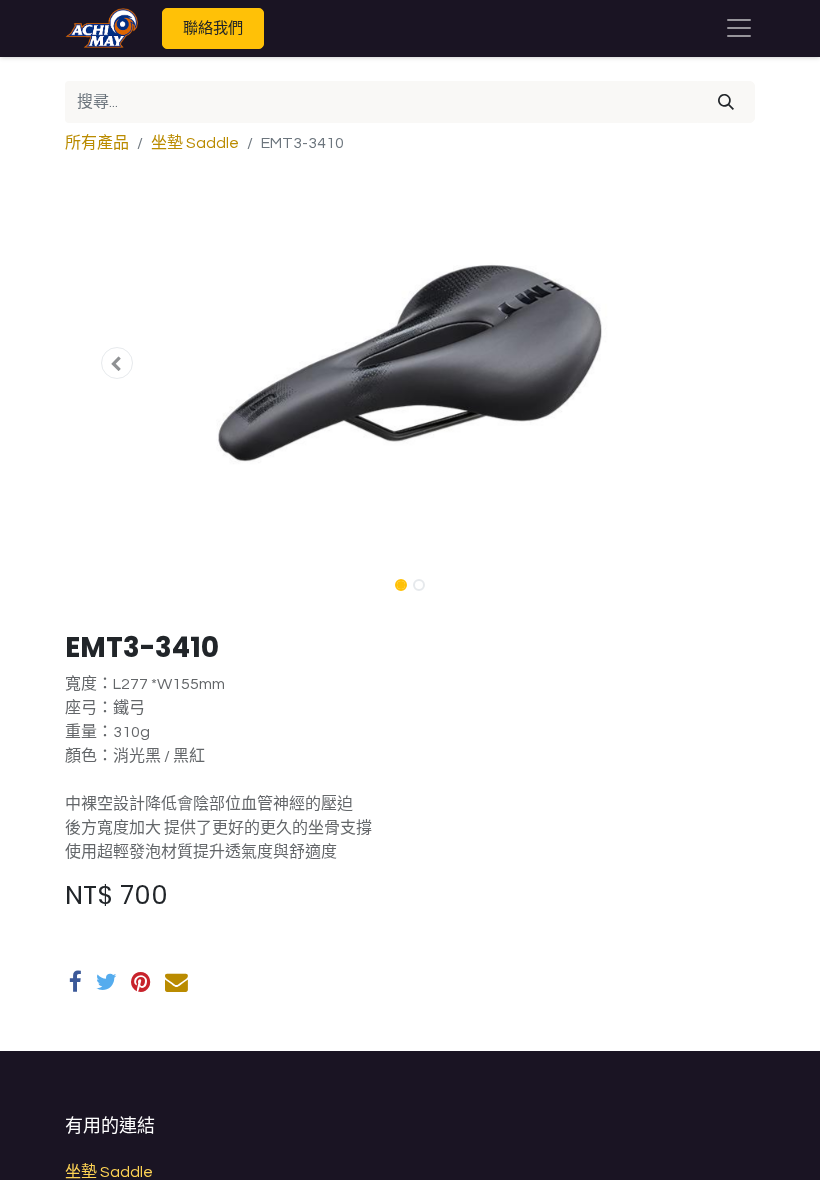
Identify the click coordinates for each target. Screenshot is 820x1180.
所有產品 (97, 143)
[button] (117, 363)
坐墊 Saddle (195, 143)
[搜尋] (726, 102)
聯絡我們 (213, 27)
